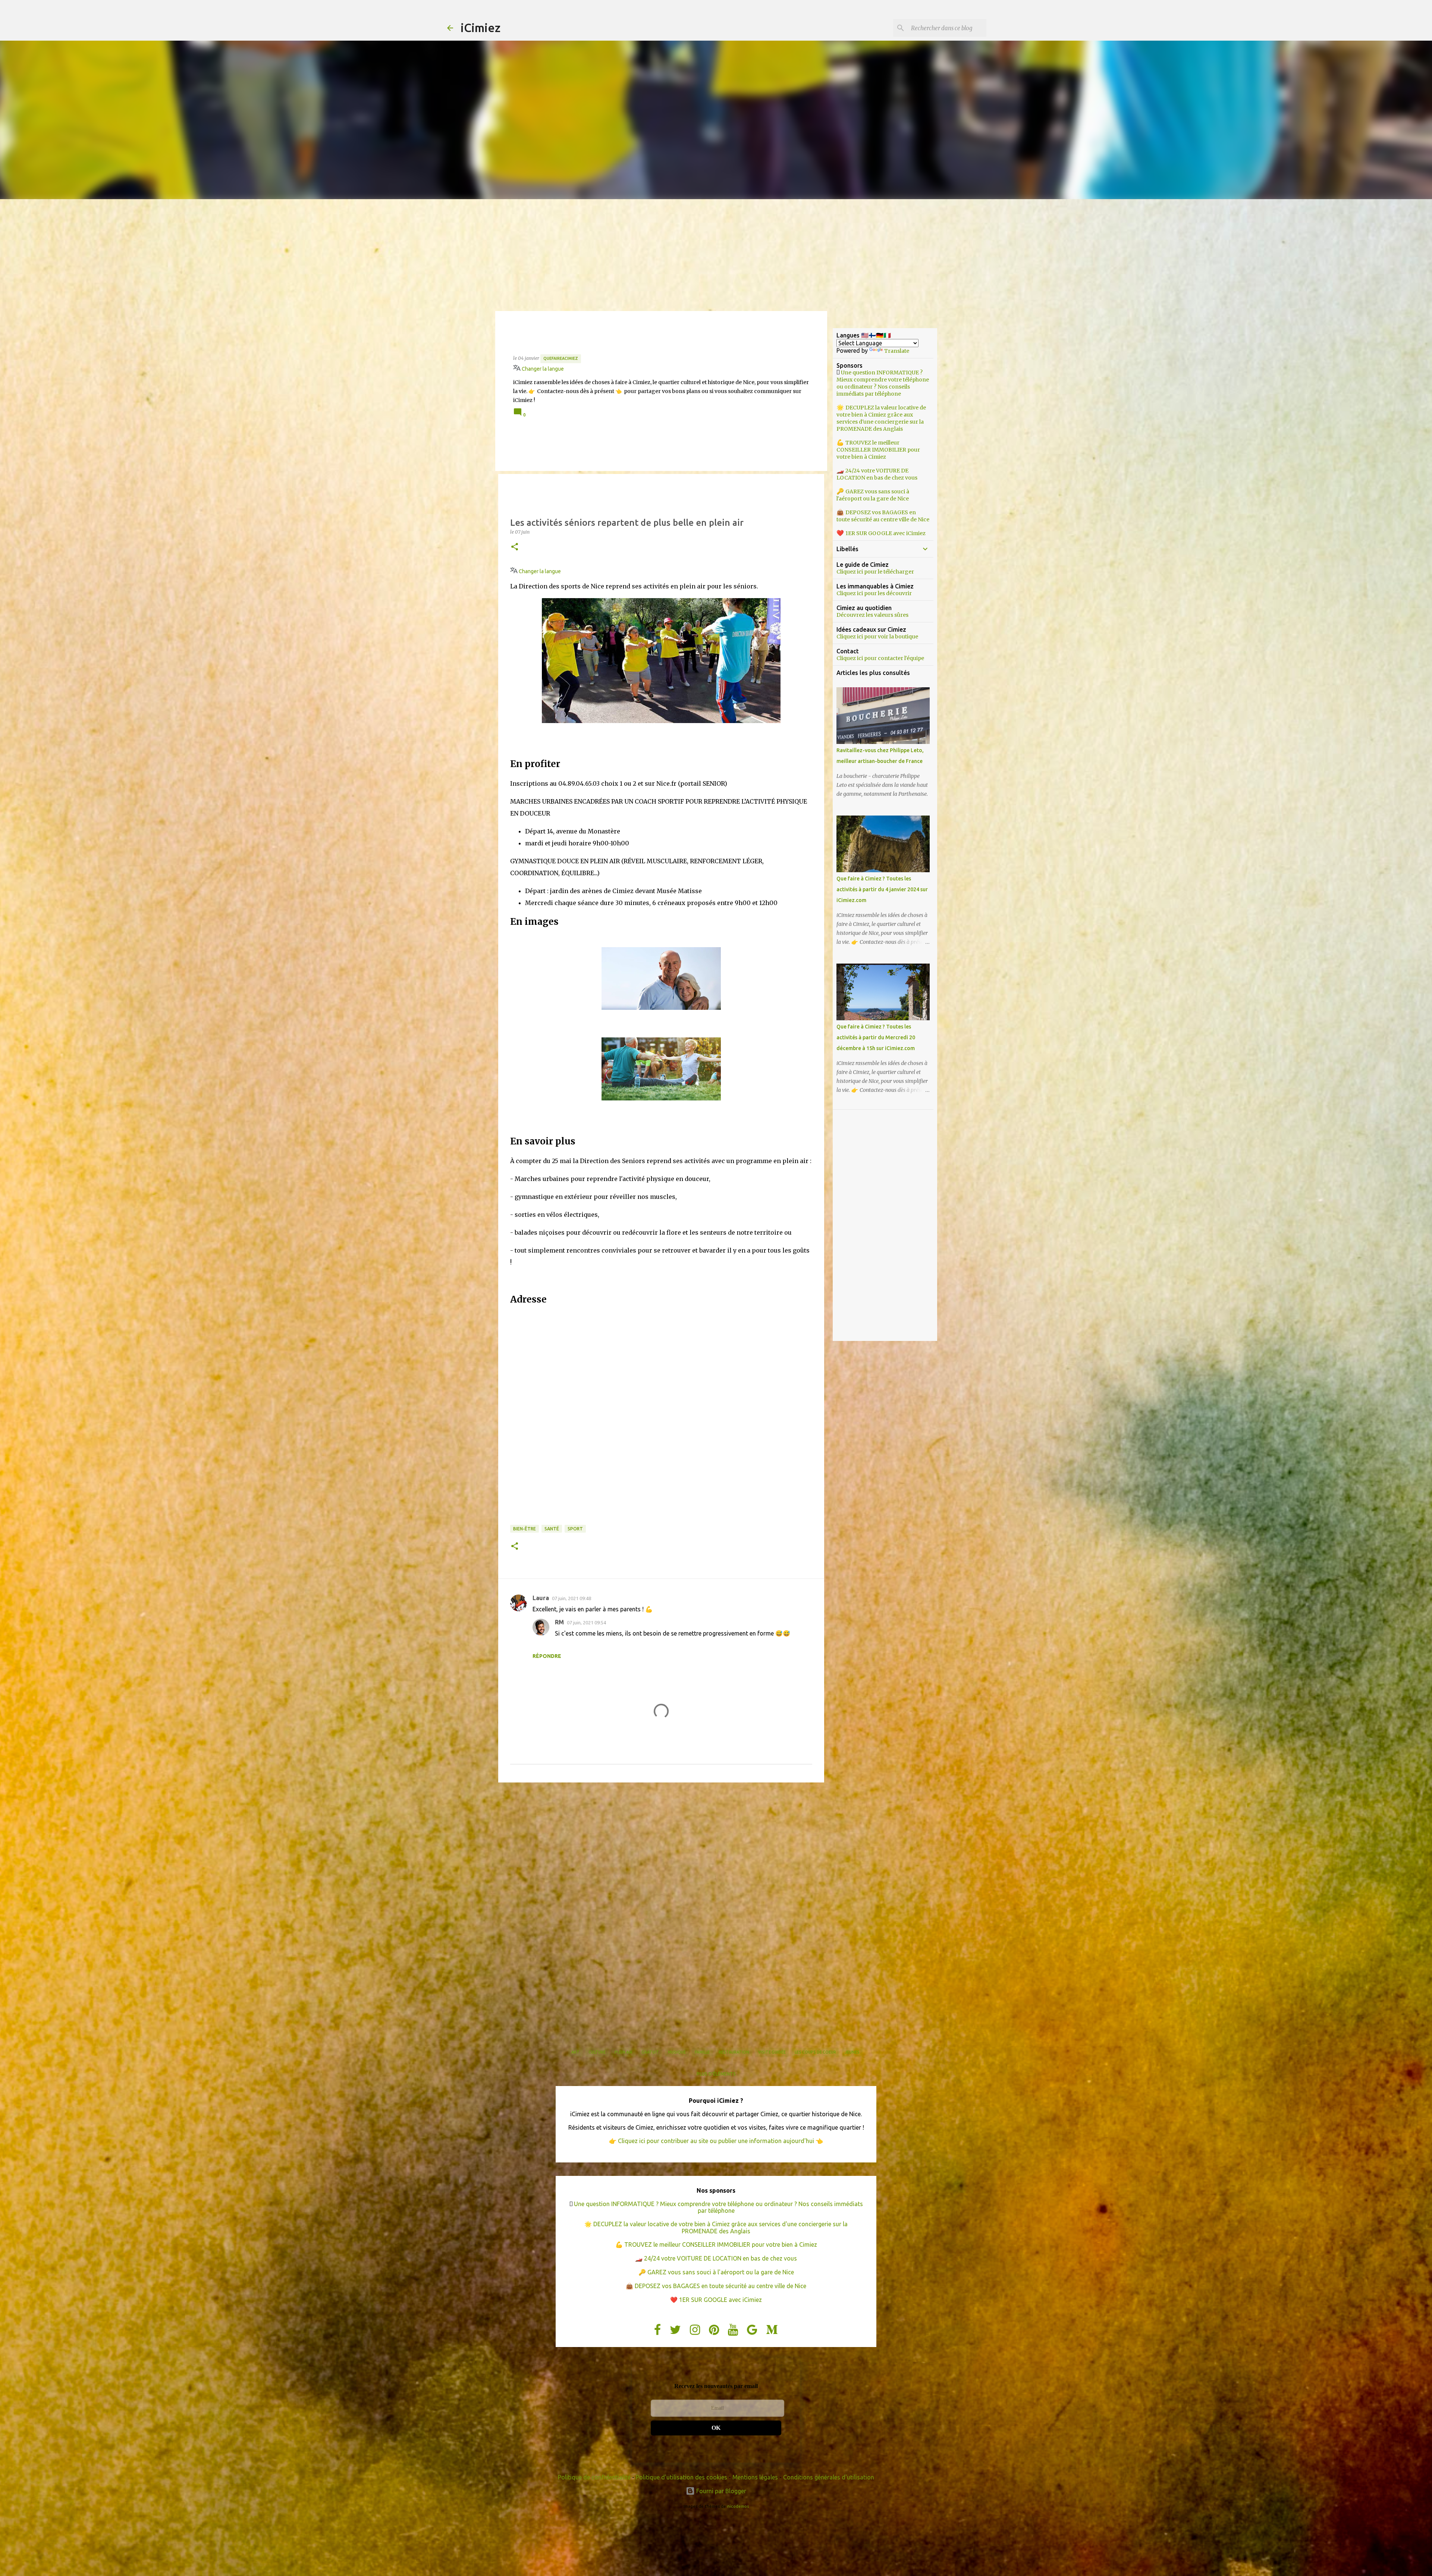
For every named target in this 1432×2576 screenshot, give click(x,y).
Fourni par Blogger (720, 2491)
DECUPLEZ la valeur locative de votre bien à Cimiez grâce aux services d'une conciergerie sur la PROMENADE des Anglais (881, 418)
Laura (541, 1598)
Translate (897, 351)
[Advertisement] (716, 255)
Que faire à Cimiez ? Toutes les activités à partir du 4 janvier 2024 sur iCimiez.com (882, 889)
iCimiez (481, 28)
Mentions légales (755, 2477)
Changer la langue (542, 369)
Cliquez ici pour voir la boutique (877, 637)
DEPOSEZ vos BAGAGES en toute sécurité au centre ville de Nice (883, 516)
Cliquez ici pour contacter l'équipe (880, 658)
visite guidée (772, 2052)
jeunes (852, 2052)
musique (677, 2052)
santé (552, 1529)
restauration (734, 2052)
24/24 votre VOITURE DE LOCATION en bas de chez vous (877, 474)
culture (597, 2052)
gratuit (650, 2052)
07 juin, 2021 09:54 (586, 1622)
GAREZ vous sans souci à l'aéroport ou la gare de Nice (873, 495)
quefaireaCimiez (561, 358)
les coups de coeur (815, 2052)
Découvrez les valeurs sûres (872, 615)
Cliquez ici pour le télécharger (875, 572)
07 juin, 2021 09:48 (571, 1598)
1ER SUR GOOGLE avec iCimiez (885, 533)
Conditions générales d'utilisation (829, 2477)
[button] (515, 547)
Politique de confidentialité (594, 2477)
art (575, 2052)
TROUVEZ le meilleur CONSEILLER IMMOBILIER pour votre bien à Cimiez (878, 450)
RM (559, 1622)
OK (716, 2428)
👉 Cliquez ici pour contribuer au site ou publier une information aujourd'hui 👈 (716, 2141)
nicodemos (738, 2506)
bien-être (525, 1529)
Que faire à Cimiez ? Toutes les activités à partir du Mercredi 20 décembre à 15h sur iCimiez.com (876, 1037)
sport (575, 1529)
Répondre (547, 1656)
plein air (624, 2052)
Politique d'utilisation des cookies (682, 2477)
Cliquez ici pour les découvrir (874, 593)
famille (702, 2052)
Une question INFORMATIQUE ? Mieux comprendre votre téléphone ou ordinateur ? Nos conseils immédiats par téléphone (883, 383)
